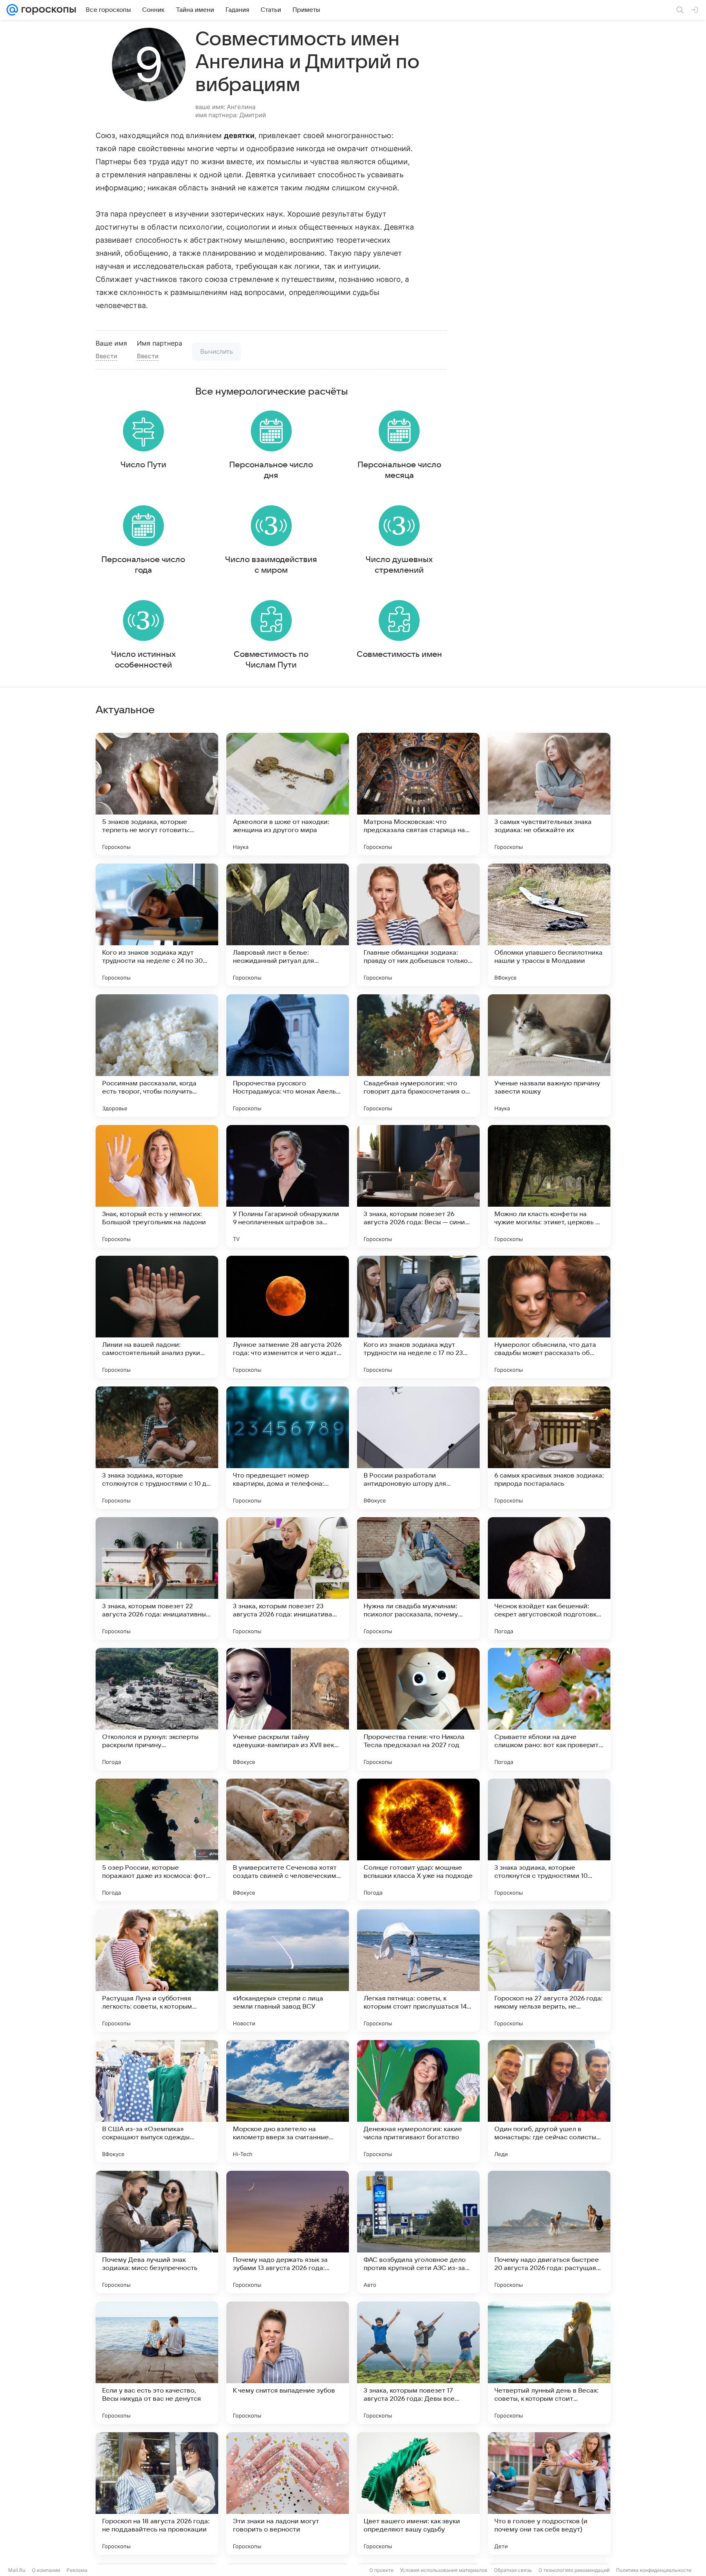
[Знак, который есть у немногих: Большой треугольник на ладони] (157, 1186)
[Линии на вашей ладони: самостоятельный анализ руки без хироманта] (157, 1317)
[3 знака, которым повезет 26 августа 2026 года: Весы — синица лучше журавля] (418, 1186)
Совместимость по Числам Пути (271, 660)
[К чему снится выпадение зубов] (288, 2363)
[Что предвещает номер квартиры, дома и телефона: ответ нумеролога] (288, 1448)
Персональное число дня (271, 470)
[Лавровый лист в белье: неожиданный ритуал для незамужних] (288, 925)
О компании (46, 2570)
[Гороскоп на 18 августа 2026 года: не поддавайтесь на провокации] (157, 2493)
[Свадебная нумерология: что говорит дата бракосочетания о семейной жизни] (418, 1056)
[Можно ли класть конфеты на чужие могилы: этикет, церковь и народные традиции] (549, 1186)
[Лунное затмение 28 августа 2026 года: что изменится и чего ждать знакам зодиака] (288, 1317)
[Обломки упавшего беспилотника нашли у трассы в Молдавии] (549, 925)
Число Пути (143, 465)
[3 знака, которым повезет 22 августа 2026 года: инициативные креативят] (157, 1578)
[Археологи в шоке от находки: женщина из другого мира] (288, 794)
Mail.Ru (17, 2570)
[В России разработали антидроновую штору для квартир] (418, 1448)
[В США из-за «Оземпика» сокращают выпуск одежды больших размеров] (157, 2101)
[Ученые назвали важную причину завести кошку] (549, 1056)
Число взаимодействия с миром (271, 565)
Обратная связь (513, 2570)
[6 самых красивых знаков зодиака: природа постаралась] (549, 1448)
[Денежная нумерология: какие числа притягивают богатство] (418, 2101)
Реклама (77, 2570)
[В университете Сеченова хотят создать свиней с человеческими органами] (288, 1840)
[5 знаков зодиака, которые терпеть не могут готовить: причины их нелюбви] (157, 794)
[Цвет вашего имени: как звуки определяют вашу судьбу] (418, 2493)
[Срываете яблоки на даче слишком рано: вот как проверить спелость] (549, 1709)
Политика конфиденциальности (654, 2570)
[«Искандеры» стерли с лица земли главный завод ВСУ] (288, 1971)
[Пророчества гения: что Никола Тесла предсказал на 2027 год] (418, 1709)
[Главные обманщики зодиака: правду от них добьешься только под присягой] (418, 925)
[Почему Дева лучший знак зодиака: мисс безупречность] (157, 2232)
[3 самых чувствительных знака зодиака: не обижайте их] (549, 794)
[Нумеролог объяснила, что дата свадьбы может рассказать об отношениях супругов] (549, 1317)
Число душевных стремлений (399, 565)
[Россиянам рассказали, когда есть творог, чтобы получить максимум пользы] (157, 1056)
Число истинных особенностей (143, 660)
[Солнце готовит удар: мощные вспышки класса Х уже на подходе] (418, 1840)
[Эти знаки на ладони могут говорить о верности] (288, 2493)
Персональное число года (143, 565)
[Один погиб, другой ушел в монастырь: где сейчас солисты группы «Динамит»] (549, 2101)
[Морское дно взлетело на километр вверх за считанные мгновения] (288, 2101)
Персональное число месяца (399, 470)
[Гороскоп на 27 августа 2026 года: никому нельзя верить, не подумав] (549, 1971)
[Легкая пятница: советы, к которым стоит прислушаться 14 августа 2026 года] (418, 1971)
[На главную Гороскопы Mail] (47, 10)
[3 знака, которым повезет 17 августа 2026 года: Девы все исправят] (418, 2363)
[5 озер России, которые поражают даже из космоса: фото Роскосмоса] (157, 1840)
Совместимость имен (399, 654)
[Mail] (12, 10)
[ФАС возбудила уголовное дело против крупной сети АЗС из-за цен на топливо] (418, 2232)
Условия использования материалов (444, 2570)
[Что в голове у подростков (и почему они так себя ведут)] (549, 2493)
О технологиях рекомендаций (574, 2570)
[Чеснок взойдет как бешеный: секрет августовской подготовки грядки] (549, 1578)
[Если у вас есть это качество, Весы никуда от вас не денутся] (157, 2363)
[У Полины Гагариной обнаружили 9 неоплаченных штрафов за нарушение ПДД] (288, 1186)
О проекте (381, 2570)
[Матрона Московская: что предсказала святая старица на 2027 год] (418, 794)
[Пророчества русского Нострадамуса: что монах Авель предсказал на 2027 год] (288, 1056)
